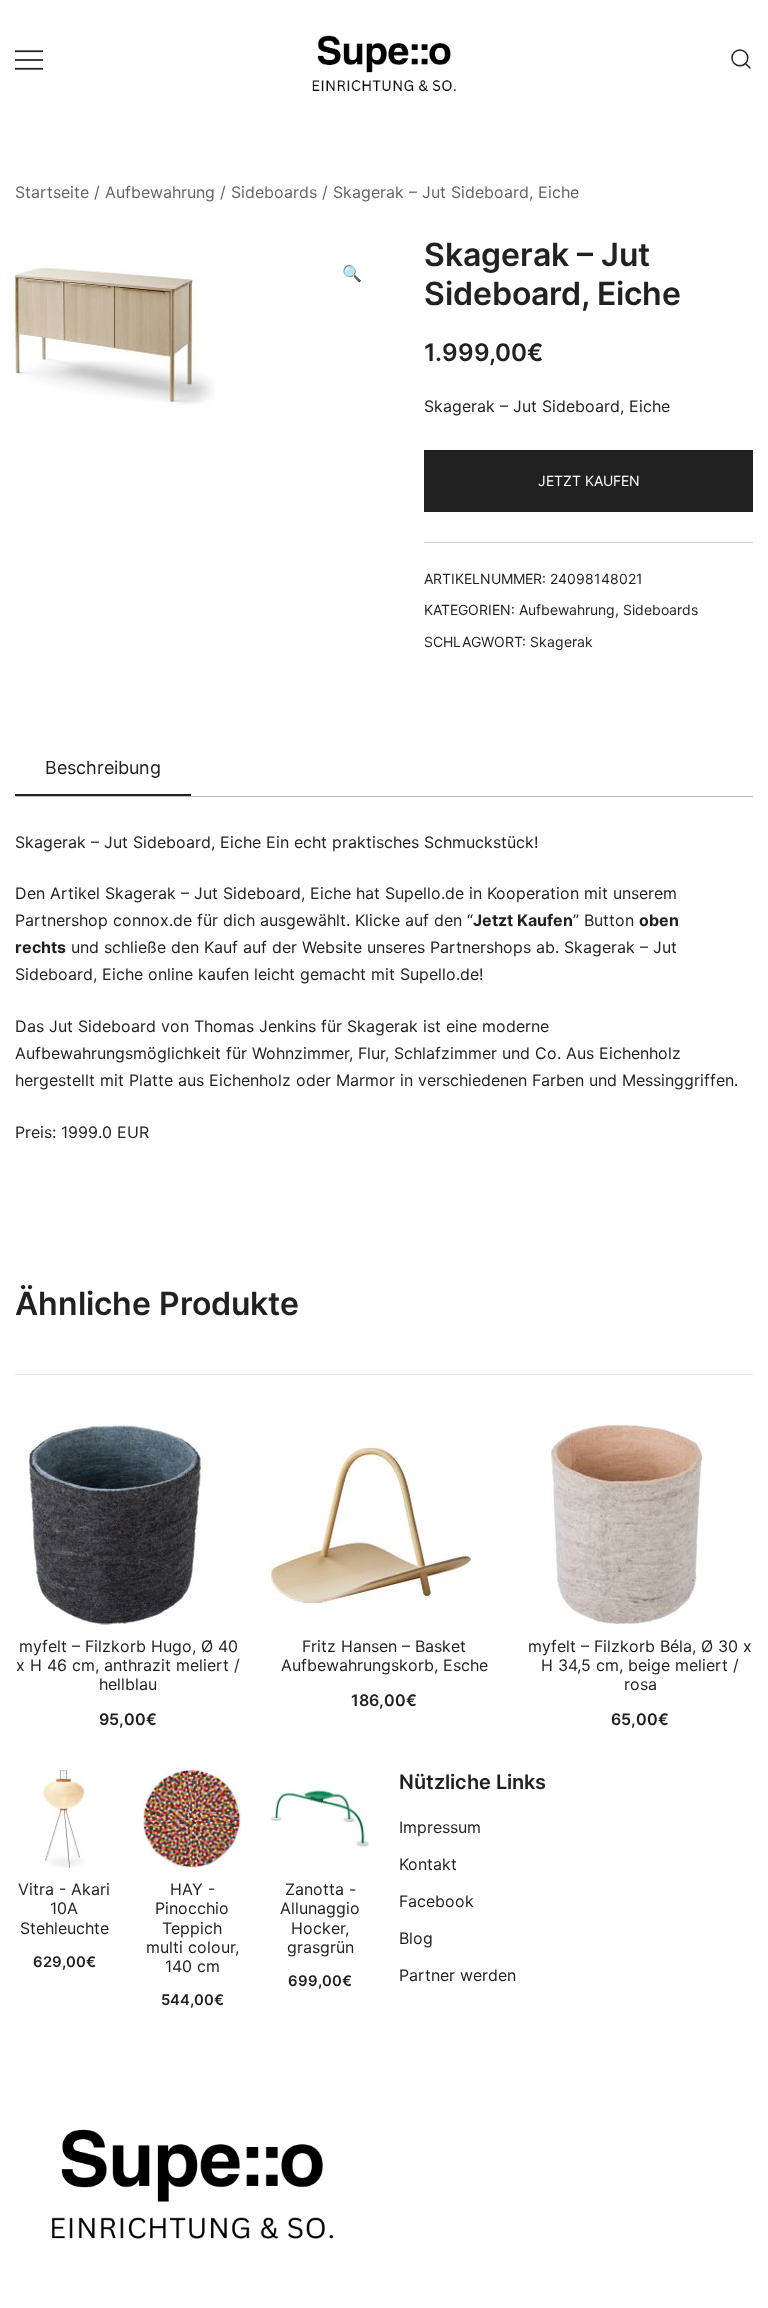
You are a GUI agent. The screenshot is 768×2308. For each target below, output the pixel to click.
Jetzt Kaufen (589, 480)
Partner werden (457, 1975)
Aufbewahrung (160, 192)
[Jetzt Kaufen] (64, 1819)
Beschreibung (103, 767)
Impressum (440, 1827)
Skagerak (561, 641)
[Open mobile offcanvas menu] (29, 59)
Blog (416, 1938)
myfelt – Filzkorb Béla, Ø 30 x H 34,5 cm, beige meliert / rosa (640, 1665)
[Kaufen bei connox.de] (320, 1819)
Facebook (436, 1901)
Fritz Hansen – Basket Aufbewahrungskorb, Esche (384, 1655)
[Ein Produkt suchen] (741, 59)
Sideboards (274, 192)
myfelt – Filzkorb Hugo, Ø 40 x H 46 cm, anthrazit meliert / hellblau (128, 1665)
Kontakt (428, 1864)
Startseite (52, 192)
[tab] (103, 769)
